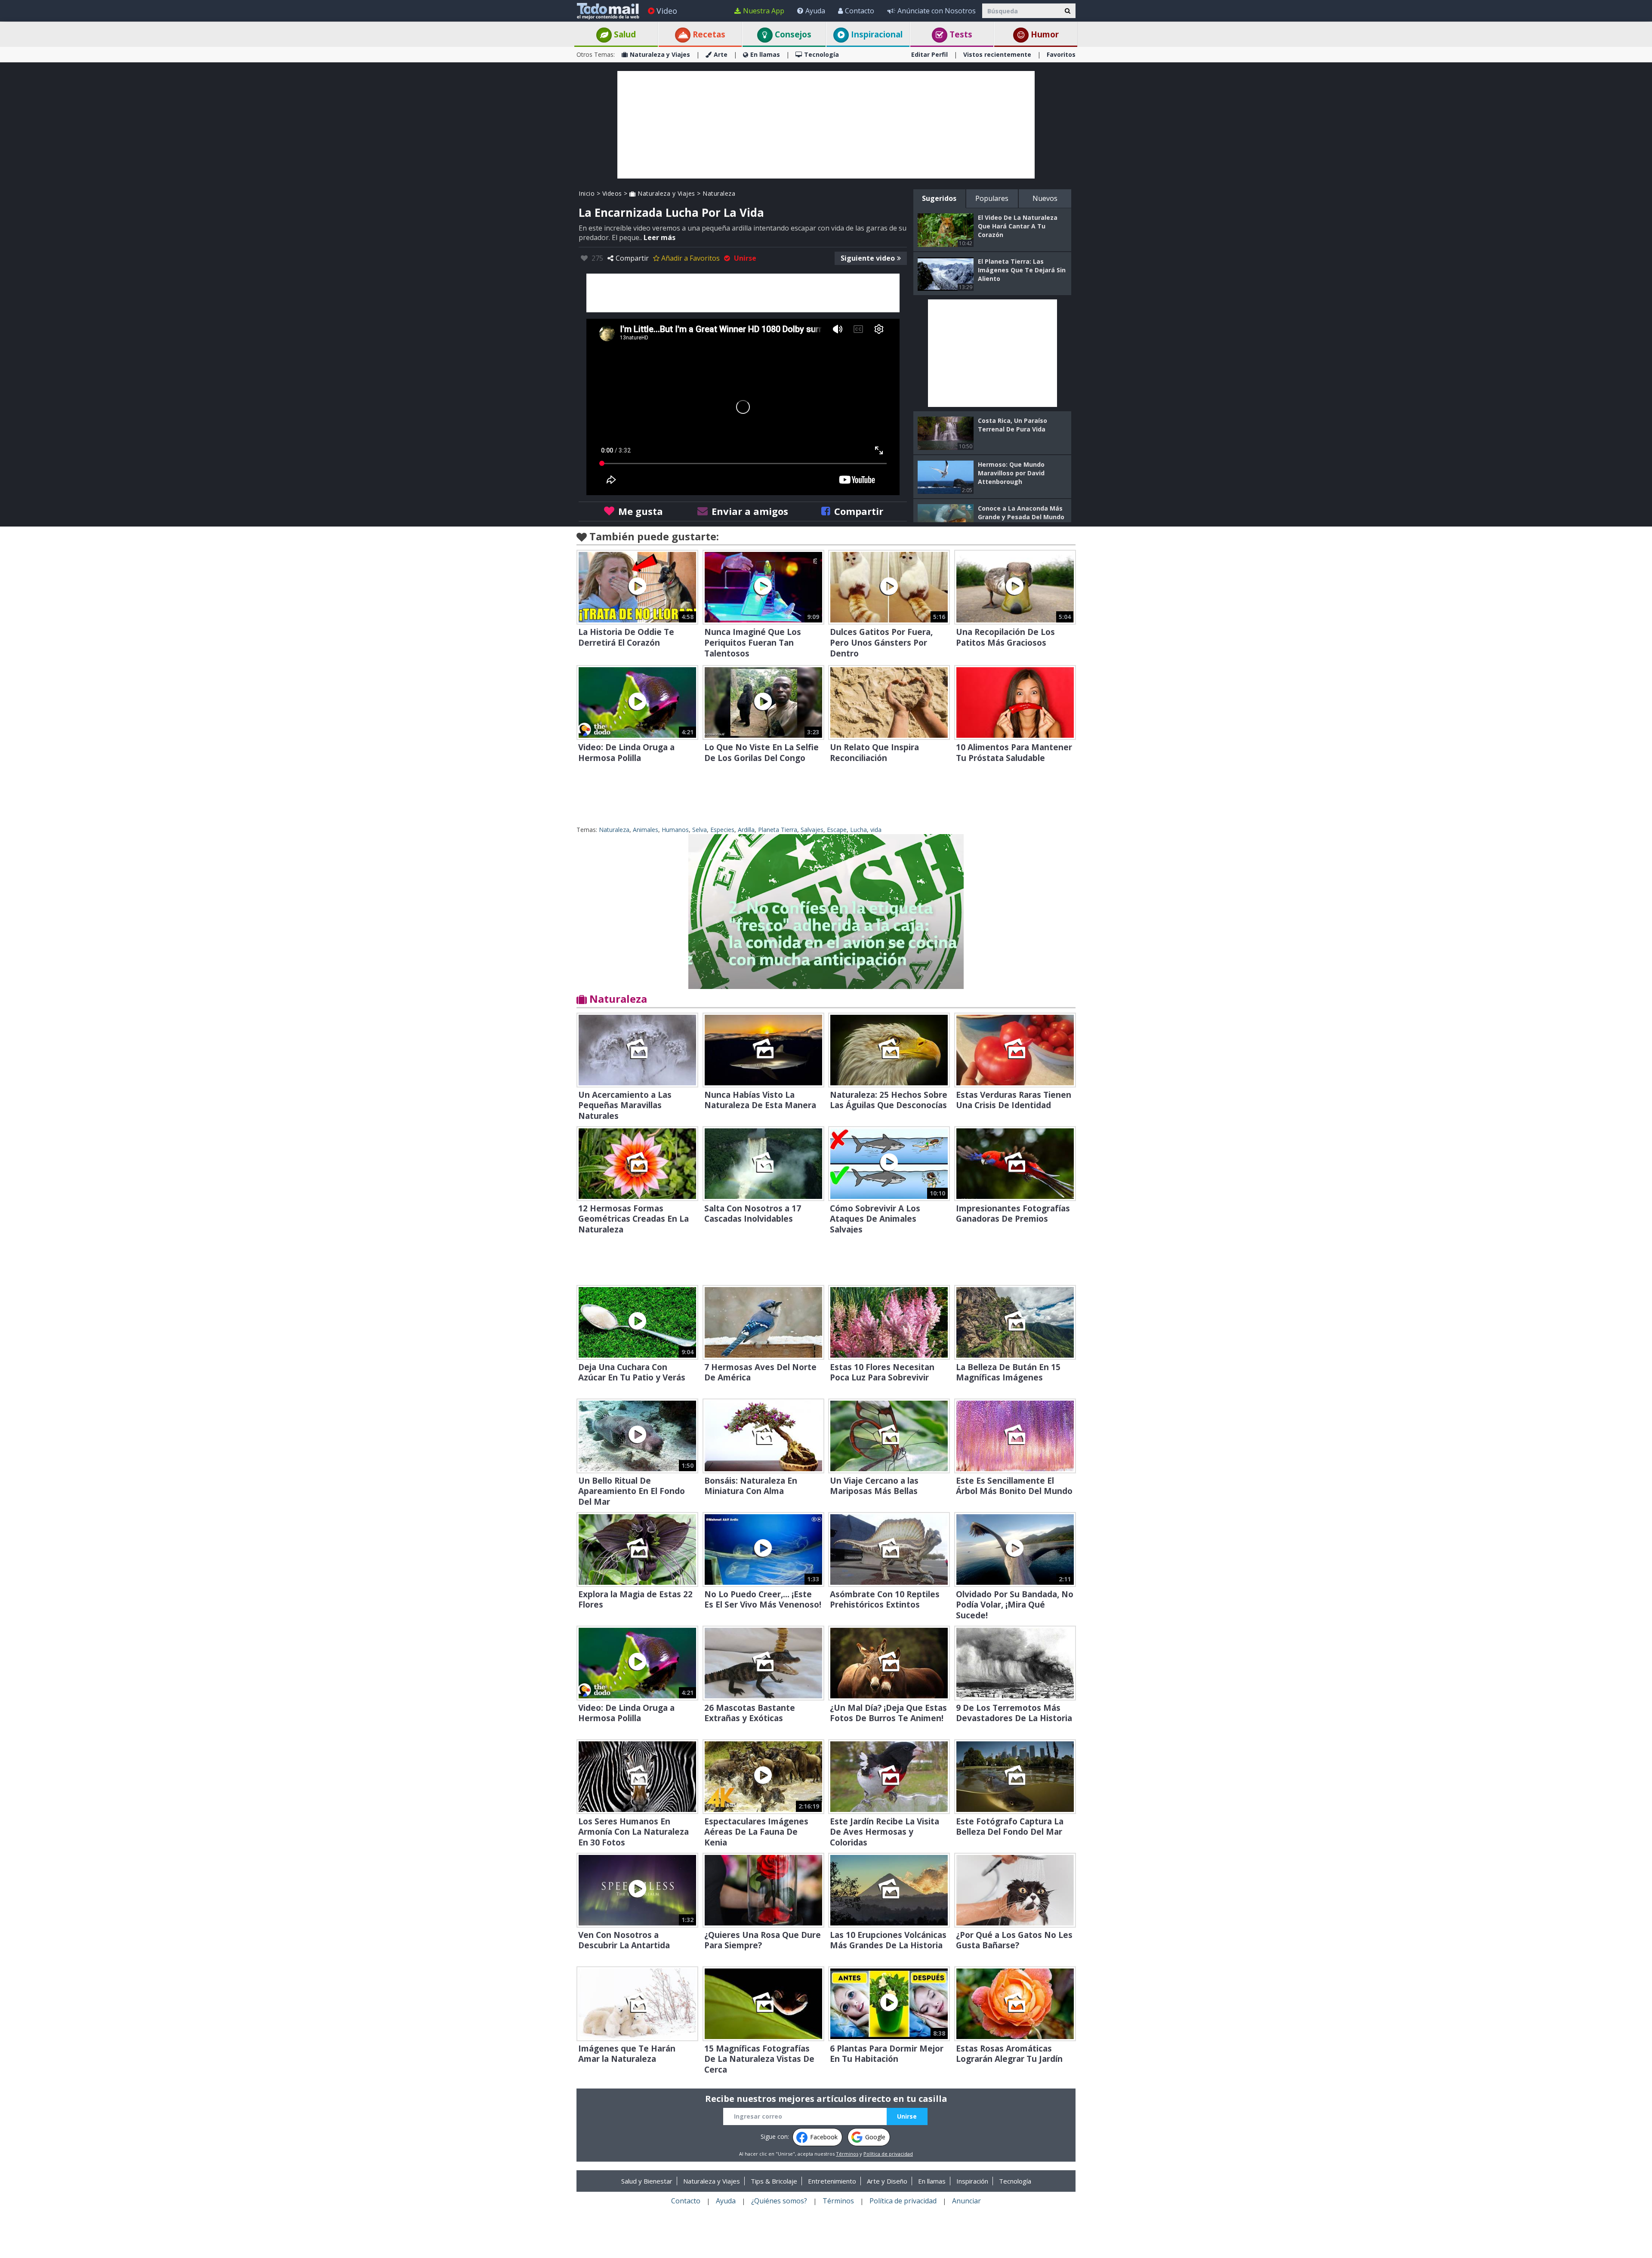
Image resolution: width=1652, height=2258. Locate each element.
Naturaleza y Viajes (660, 54)
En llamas (765, 54)
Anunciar (966, 2201)
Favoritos (1061, 54)
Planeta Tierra (778, 830)
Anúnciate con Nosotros (937, 11)
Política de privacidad (888, 2154)
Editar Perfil (929, 54)
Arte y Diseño (887, 2181)
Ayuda (815, 11)
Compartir (632, 258)
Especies (722, 830)
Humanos (675, 830)
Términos (847, 2154)
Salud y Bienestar (647, 2181)
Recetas (708, 34)
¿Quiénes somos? (779, 2201)
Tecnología (821, 54)
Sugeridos (939, 198)
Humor (1044, 34)
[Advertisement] (826, 125)
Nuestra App (764, 11)
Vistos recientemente (997, 54)
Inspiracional (876, 34)
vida (876, 830)
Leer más (660, 237)
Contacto (860, 11)
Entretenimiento (832, 2181)
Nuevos (1045, 198)
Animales (646, 830)
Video (667, 11)
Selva (700, 830)
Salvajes (812, 830)
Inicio (587, 193)
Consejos (792, 34)
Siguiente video (868, 258)
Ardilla (746, 830)
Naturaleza (719, 193)
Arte (721, 54)
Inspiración (972, 2181)
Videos (612, 193)
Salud (624, 34)
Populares (992, 198)
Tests (960, 34)
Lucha (858, 830)
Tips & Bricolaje (774, 2181)
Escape (837, 830)
